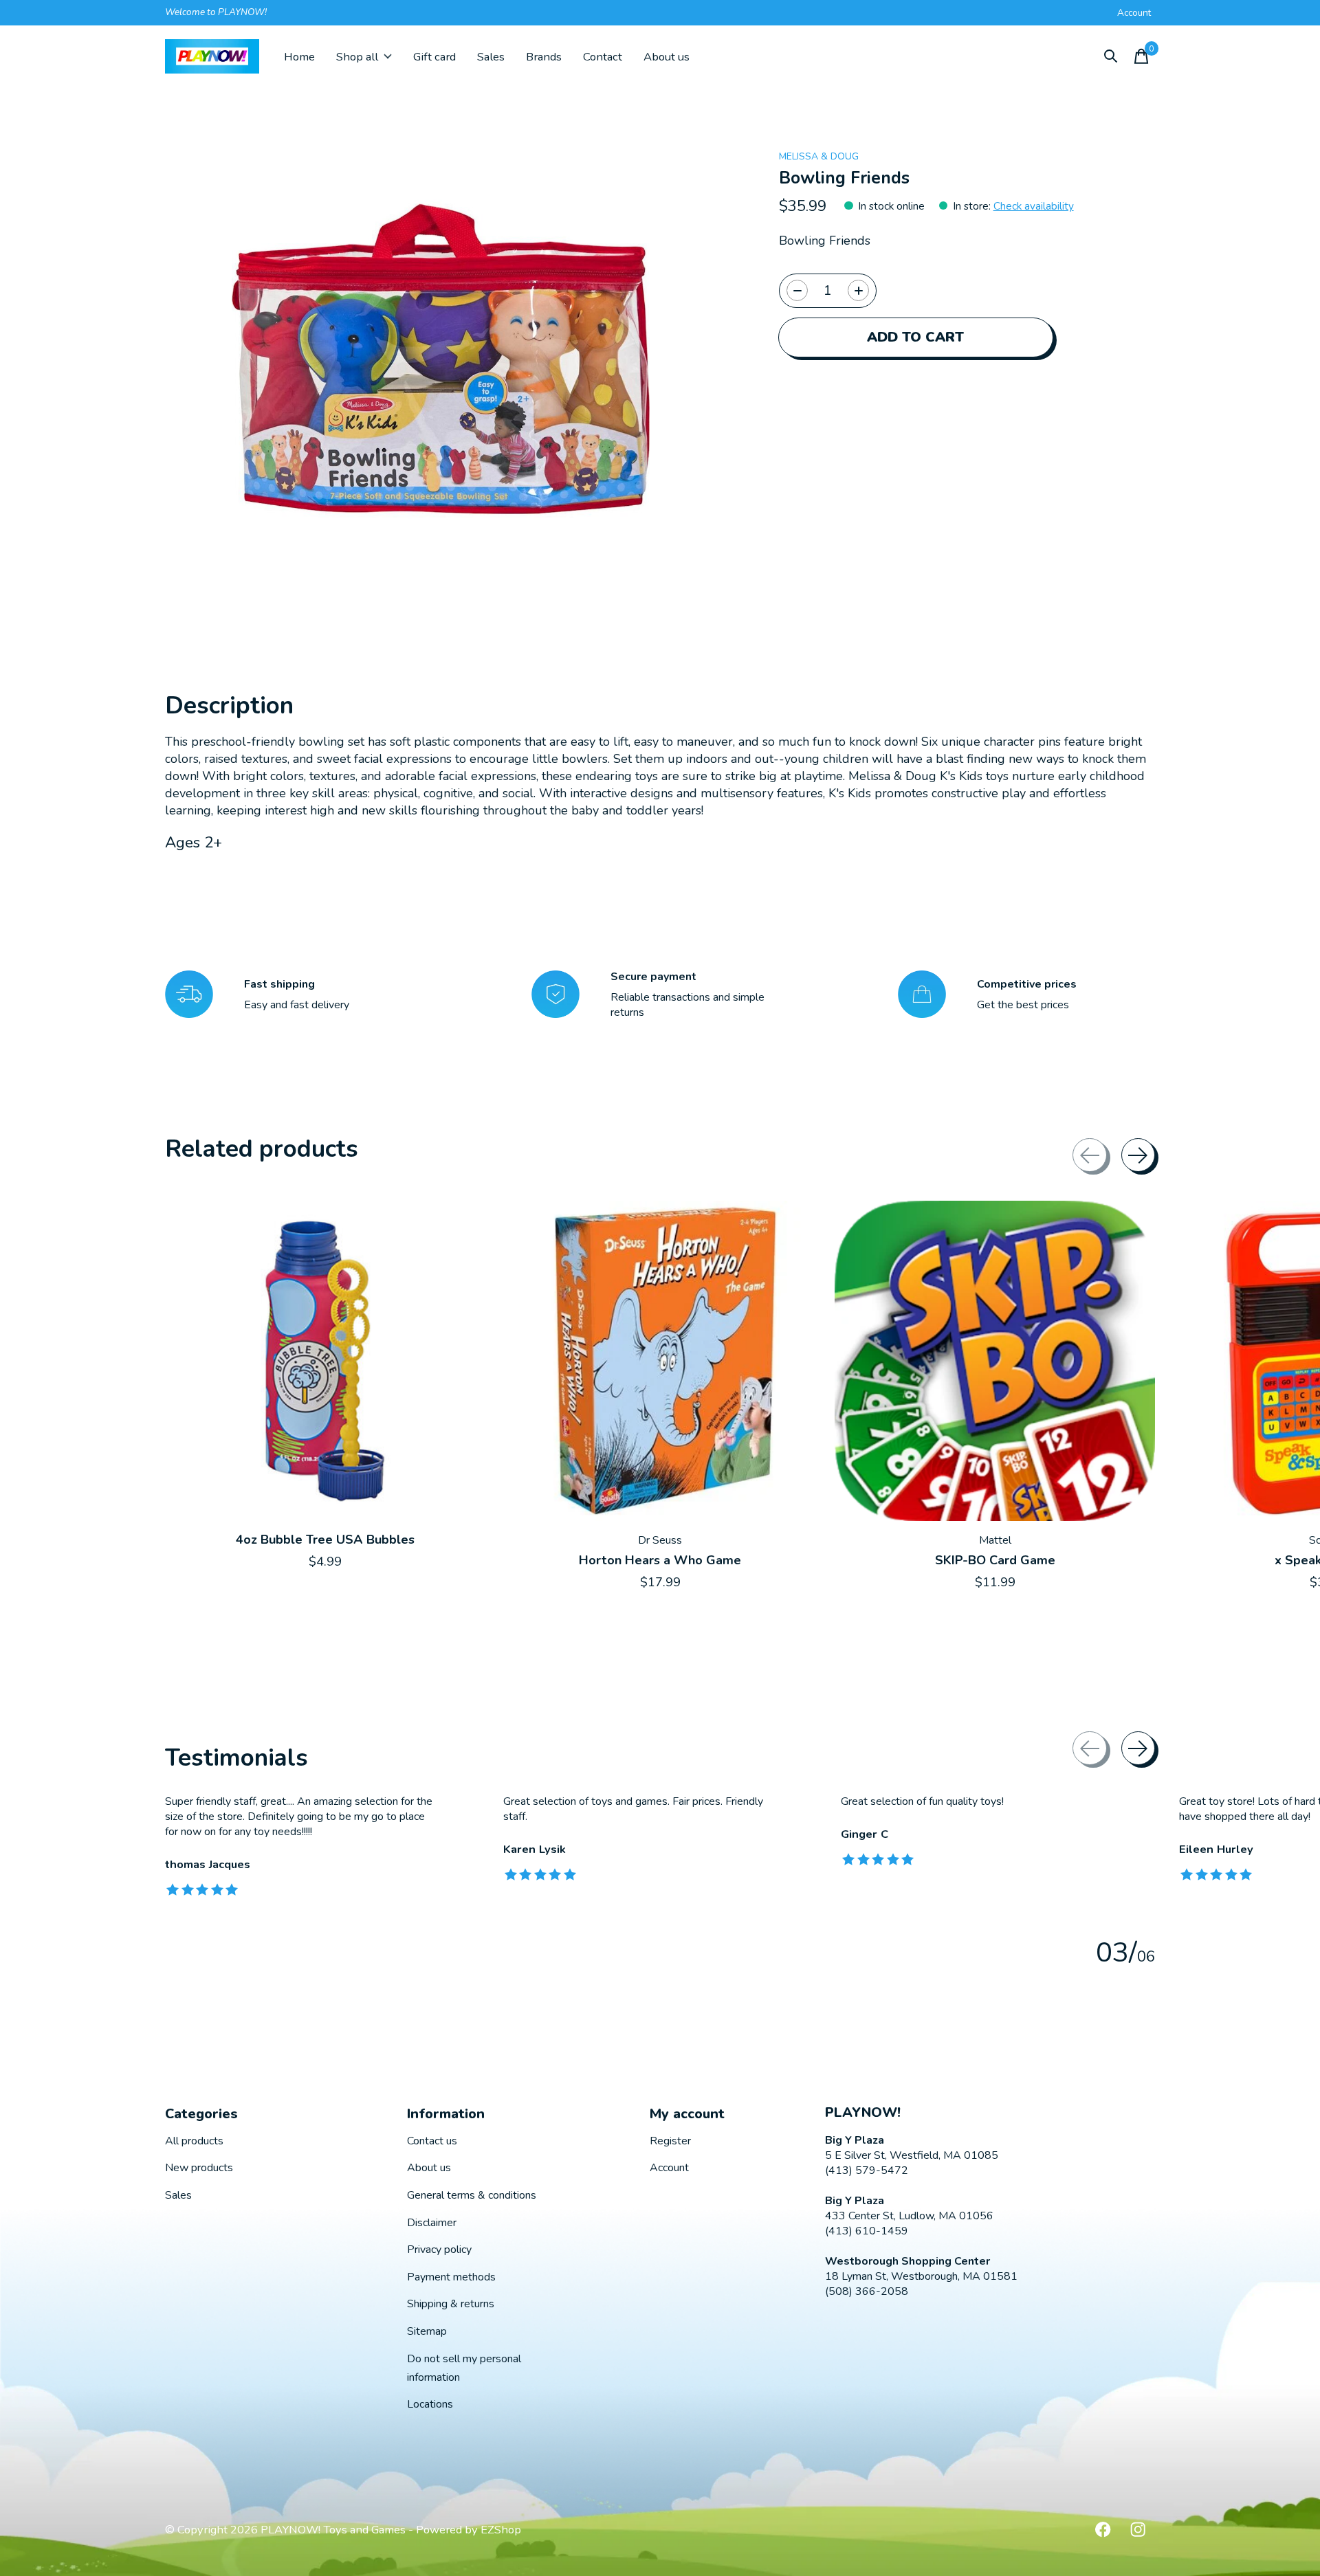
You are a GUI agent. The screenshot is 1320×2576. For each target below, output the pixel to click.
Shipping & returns (451, 2304)
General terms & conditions (472, 2195)
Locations (430, 2404)
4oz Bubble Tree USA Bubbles (325, 1540)
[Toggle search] (1111, 56)
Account (669, 2168)
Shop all (357, 57)
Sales (491, 57)
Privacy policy (439, 2250)
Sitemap (427, 2331)
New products (199, 2168)
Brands (544, 57)
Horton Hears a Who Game (660, 1560)
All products (194, 2141)
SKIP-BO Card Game (995, 1560)
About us (667, 57)
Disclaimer (432, 2223)
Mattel (995, 1540)
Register (670, 2141)
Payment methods (451, 2277)
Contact (603, 57)
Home (299, 57)
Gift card (434, 57)
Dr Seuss (660, 1540)
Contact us (432, 2141)
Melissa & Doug (819, 156)
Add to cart (915, 337)
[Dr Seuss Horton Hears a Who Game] (660, 1361)
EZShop (501, 2530)
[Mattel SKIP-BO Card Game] (995, 1361)
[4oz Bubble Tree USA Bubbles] (325, 1361)
